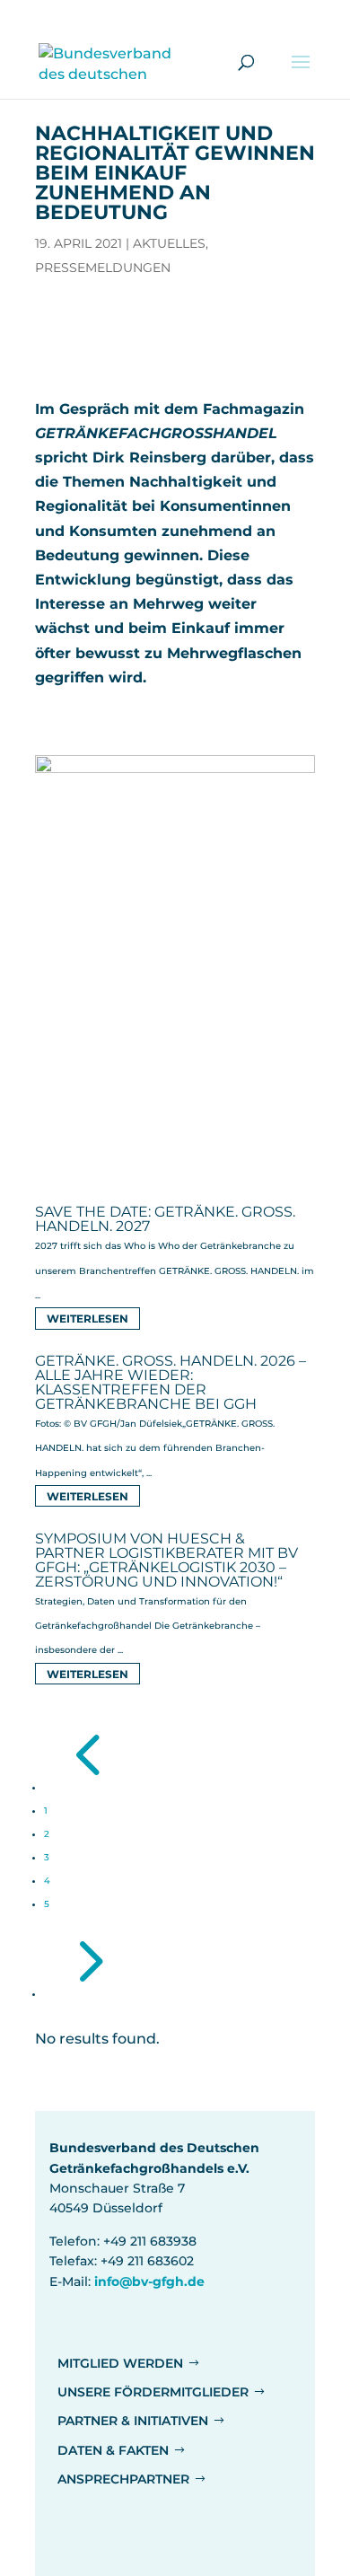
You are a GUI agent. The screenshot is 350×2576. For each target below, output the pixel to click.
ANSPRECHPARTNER (123, 2479)
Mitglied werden (120, 2363)
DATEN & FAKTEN (113, 2450)
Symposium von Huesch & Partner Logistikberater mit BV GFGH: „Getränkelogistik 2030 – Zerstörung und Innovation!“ (166, 1560)
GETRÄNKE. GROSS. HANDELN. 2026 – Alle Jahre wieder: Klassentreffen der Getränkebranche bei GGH (171, 1382)
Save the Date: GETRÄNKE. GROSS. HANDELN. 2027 (165, 1219)
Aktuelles (169, 243)
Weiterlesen (87, 1319)
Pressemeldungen (103, 268)
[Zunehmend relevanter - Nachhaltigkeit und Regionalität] (175, 1151)
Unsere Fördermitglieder (153, 2392)
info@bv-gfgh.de (149, 2281)
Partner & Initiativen (133, 2421)
